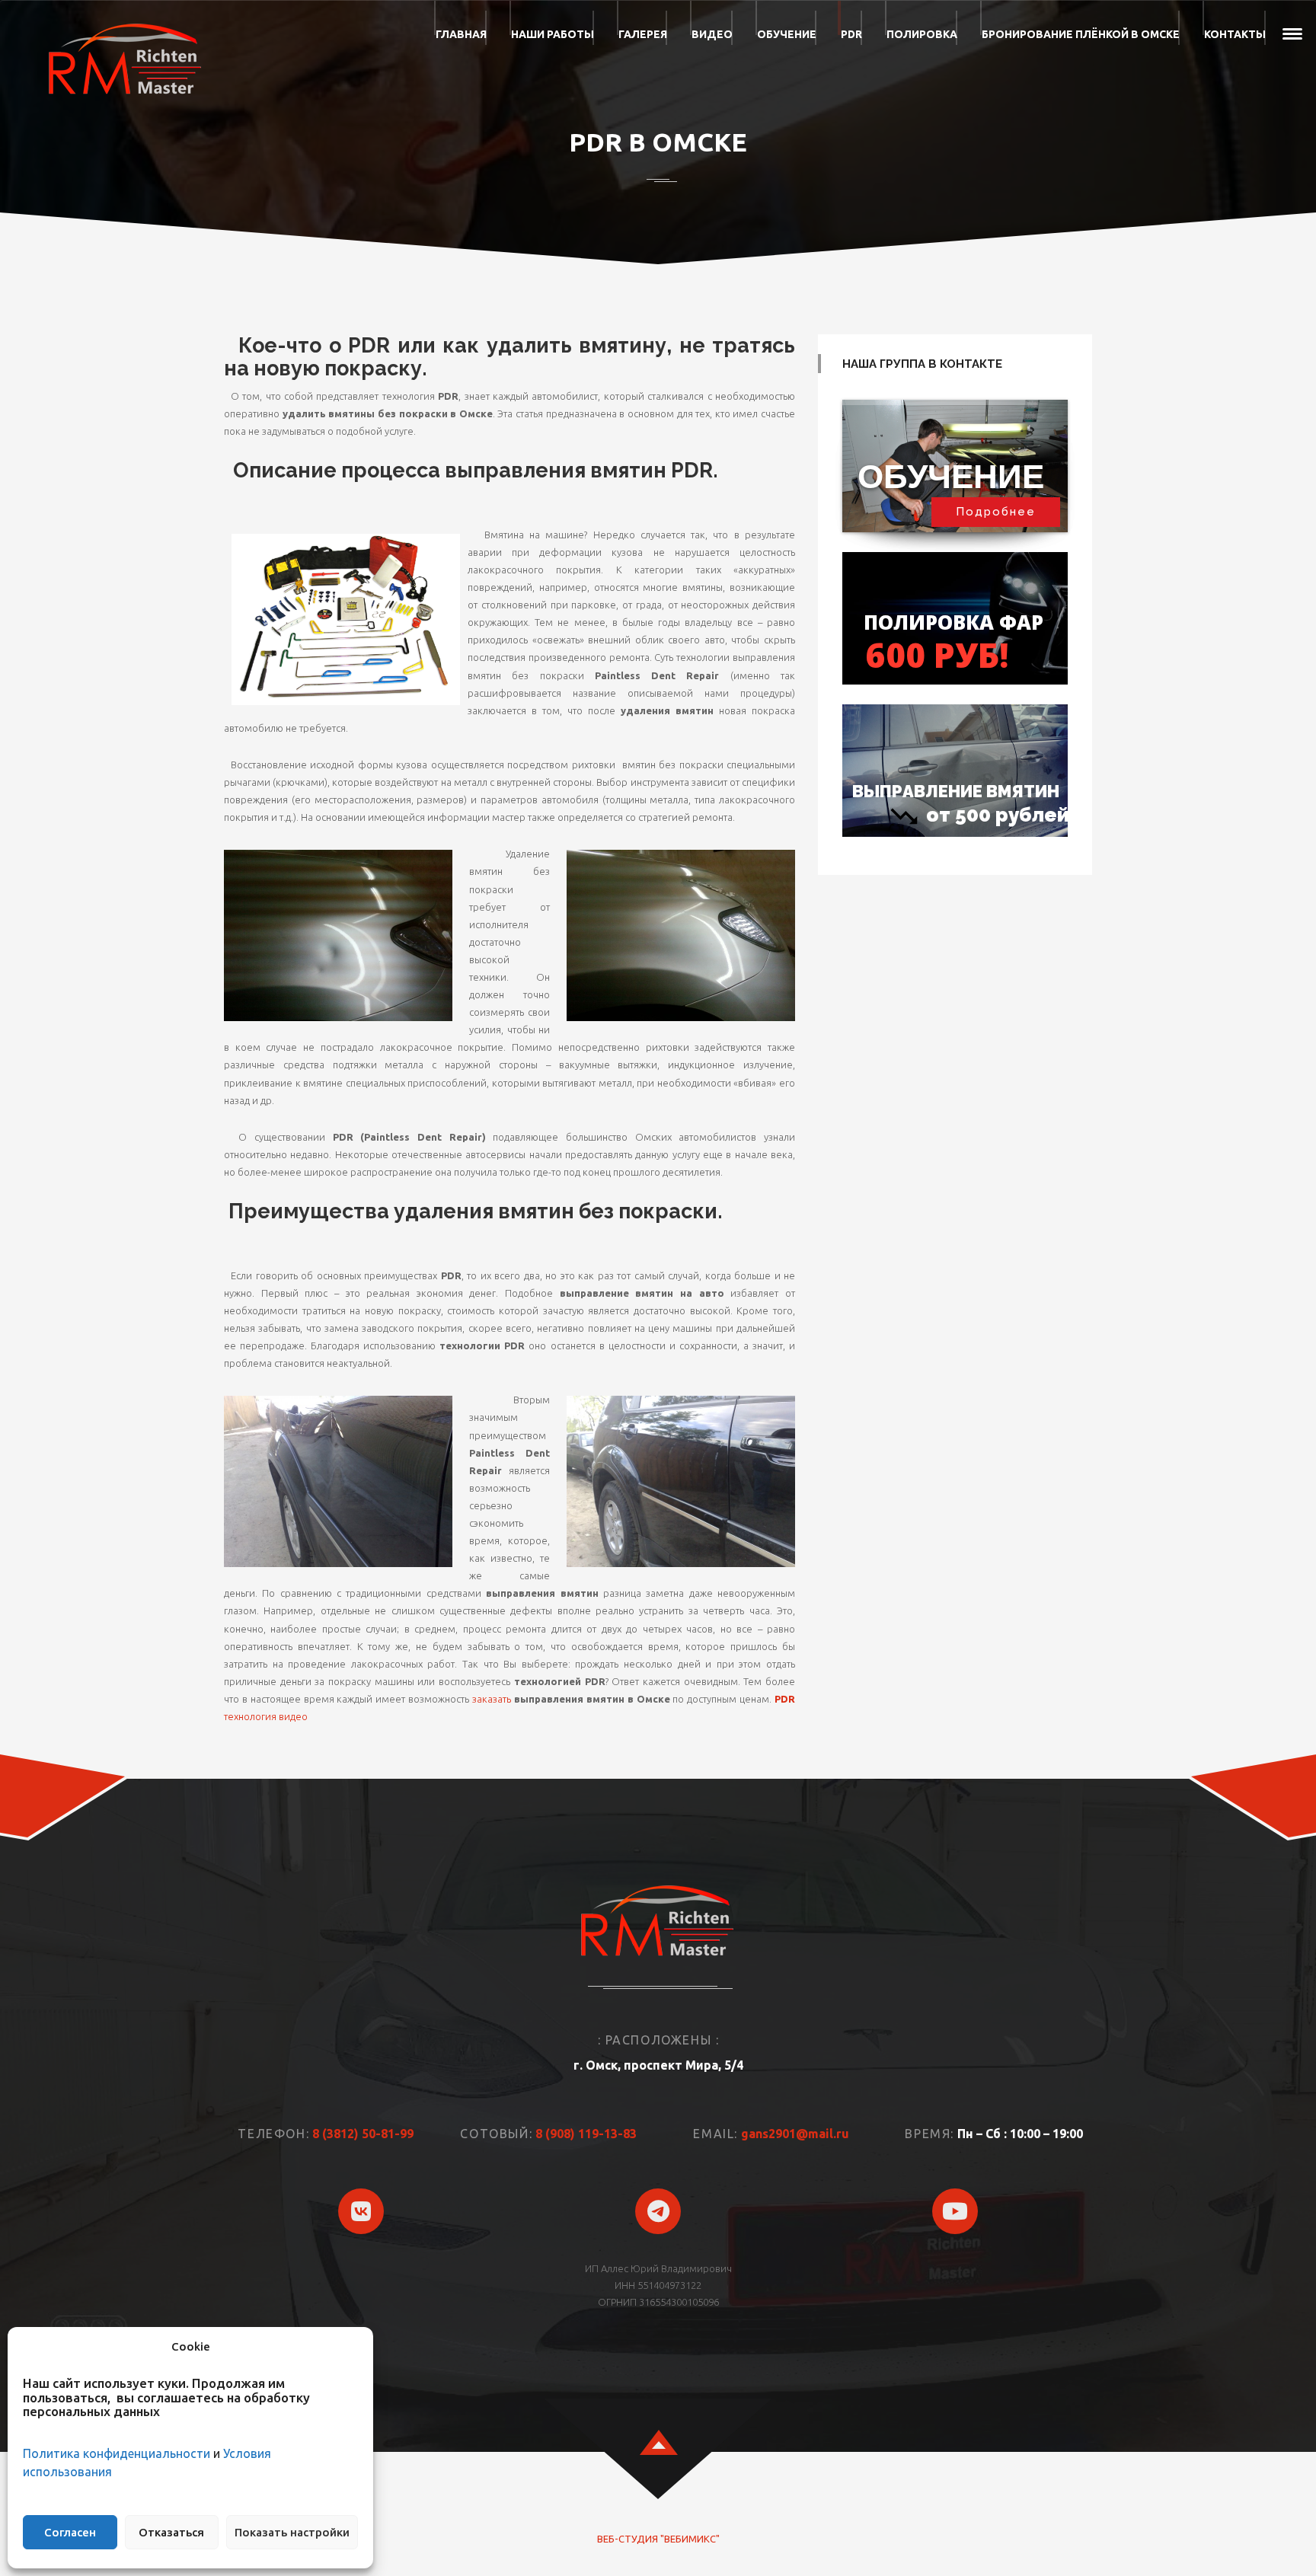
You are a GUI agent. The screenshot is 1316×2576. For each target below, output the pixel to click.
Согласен (70, 2532)
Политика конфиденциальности (117, 2453)
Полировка (922, 34)
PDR (851, 34)
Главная (461, 34)
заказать (492, 1699)
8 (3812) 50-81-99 (363, 2134)
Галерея (643, 34)
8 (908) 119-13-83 (586, 2134)
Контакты (1235, 34)
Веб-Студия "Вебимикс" (658, 2539)
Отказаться (171, 2532)
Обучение (787, 34)
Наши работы (553, 34)
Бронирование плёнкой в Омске (1081, 34)
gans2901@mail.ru (795, 2134)
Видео (712, 34)
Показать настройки (292, 2532)
